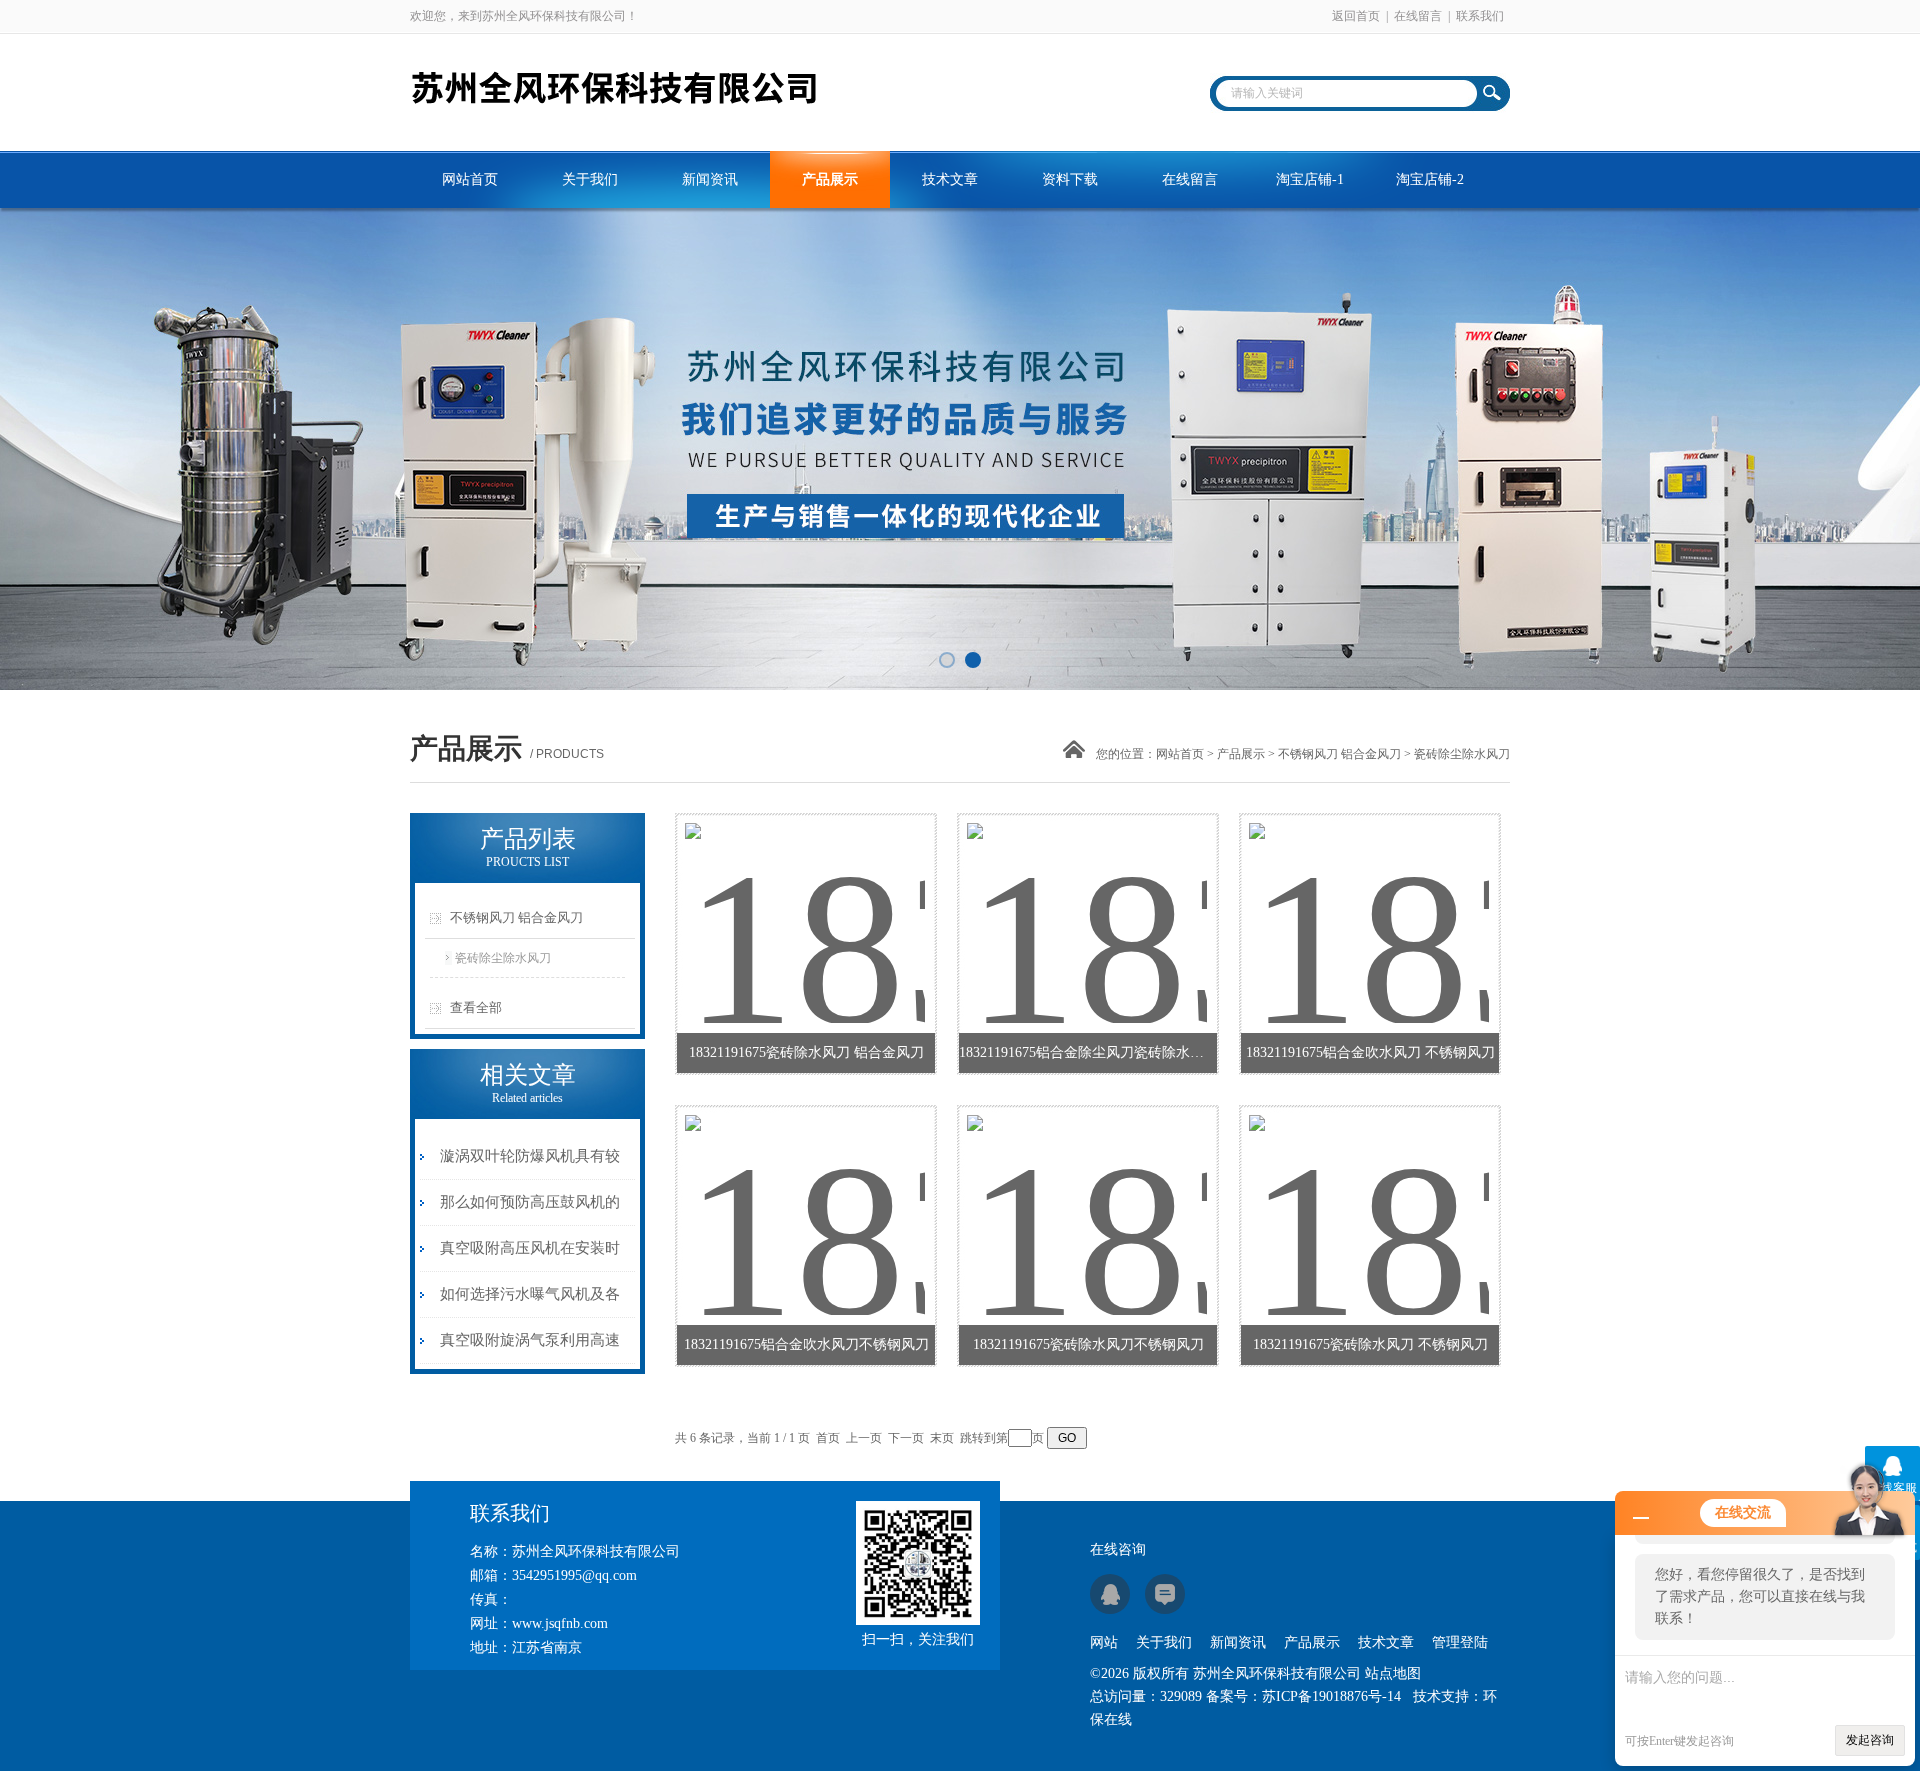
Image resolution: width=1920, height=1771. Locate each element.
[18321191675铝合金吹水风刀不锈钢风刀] (805, 1191)
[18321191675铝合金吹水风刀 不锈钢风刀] (1369, 899)
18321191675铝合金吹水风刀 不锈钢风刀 (1370, 1052)
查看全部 (476, 1007)
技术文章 (950, 179)
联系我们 (1480, 16)
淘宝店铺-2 (1430, 179)
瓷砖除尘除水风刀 (503, 958)
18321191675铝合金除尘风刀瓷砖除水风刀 (1088, 1052)
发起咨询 (1870, 1740)
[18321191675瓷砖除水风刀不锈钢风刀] (1087, 1191)
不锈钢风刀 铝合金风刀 (1339, 754)
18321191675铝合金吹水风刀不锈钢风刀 (806, 1344)
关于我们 (590, 179)
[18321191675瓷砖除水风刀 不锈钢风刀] (1369, 1191)
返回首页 (1356, 16)
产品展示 (830, 179)
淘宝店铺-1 (1310, 179)
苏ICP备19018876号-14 (1331, 1696)
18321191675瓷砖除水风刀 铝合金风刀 (806, 1052)
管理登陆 (1460, 1642)
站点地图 (1393, 1673)
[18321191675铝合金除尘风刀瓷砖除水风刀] (1087, 899)
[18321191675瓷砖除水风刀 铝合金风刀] (805, 899)
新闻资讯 (710, 179)
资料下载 (1070, 179)
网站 (1104, 1642)
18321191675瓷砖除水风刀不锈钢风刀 (1088, 1344)
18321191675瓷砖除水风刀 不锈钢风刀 (1370, 1344)
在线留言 (1418, 16)
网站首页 (470, 179)
